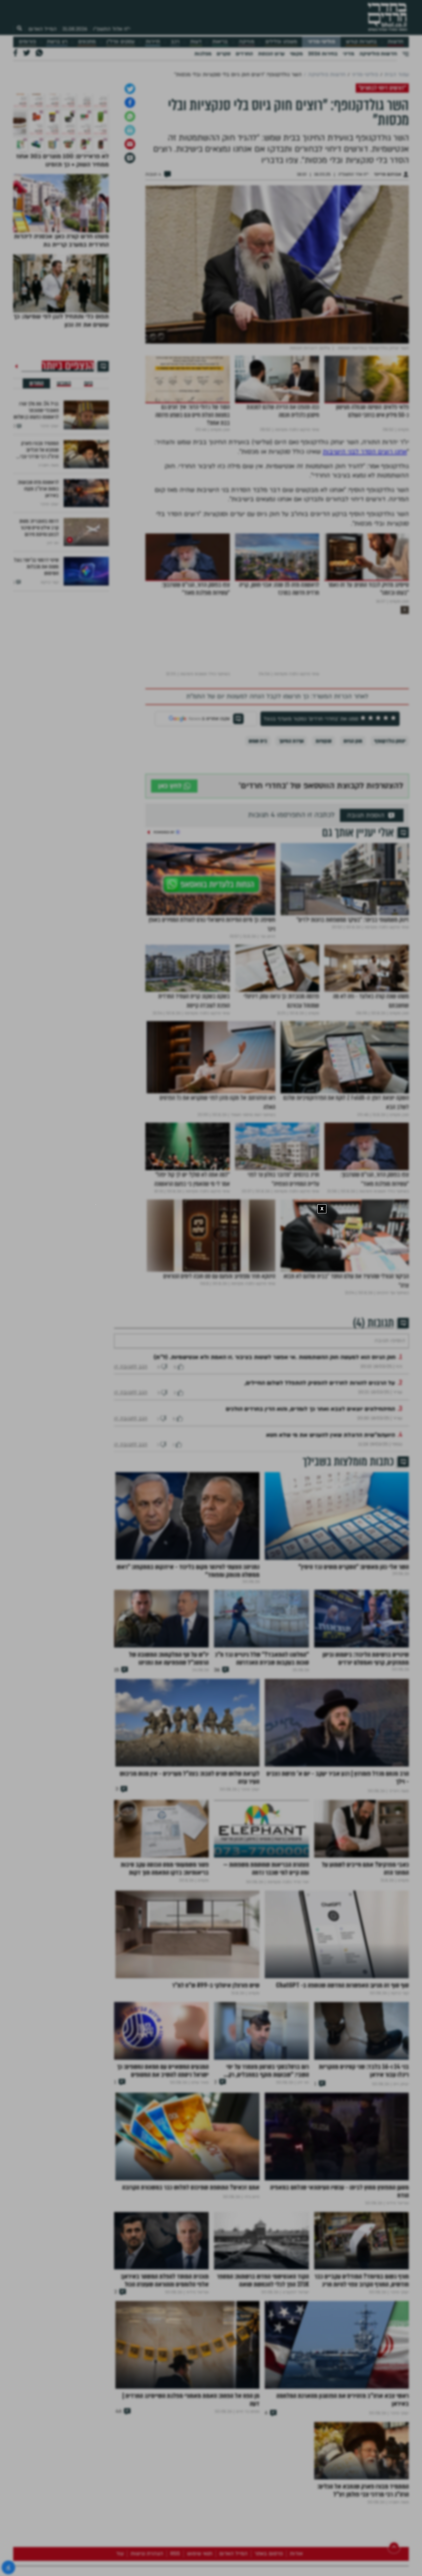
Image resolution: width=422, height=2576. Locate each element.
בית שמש (258, 909)
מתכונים (87, 42)
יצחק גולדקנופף (390, 909)
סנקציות (324, 909)
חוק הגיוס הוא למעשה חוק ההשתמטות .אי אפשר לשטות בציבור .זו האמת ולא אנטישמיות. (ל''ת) (275, 1545)
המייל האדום (43, 29)
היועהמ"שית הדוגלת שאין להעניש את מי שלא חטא (331, 1623)
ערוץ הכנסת (271, 54)
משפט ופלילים (281, 42)
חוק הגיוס (353, 909)
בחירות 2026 (323, 54)
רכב (175, 42)
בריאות (220, 42)
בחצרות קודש (361, 42)
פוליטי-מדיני (321, 42)
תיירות (153, 42)
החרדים (244, 54)
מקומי (296, 54)
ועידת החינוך (291, 909)
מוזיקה (246, 42)
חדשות (395, 42)
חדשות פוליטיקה (378, 54)
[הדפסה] (130, 298)
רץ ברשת (57, 42)
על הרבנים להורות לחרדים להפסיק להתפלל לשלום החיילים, (320, 1571)
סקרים (224, 54)
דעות (196, 42)
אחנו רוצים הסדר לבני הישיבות (365, 620)
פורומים (27, 42)
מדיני (348, 54)
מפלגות (203, 54)
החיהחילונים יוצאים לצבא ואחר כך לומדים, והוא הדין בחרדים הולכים (310, 1597)
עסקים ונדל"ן (121, 42)
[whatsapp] (130, 285)
